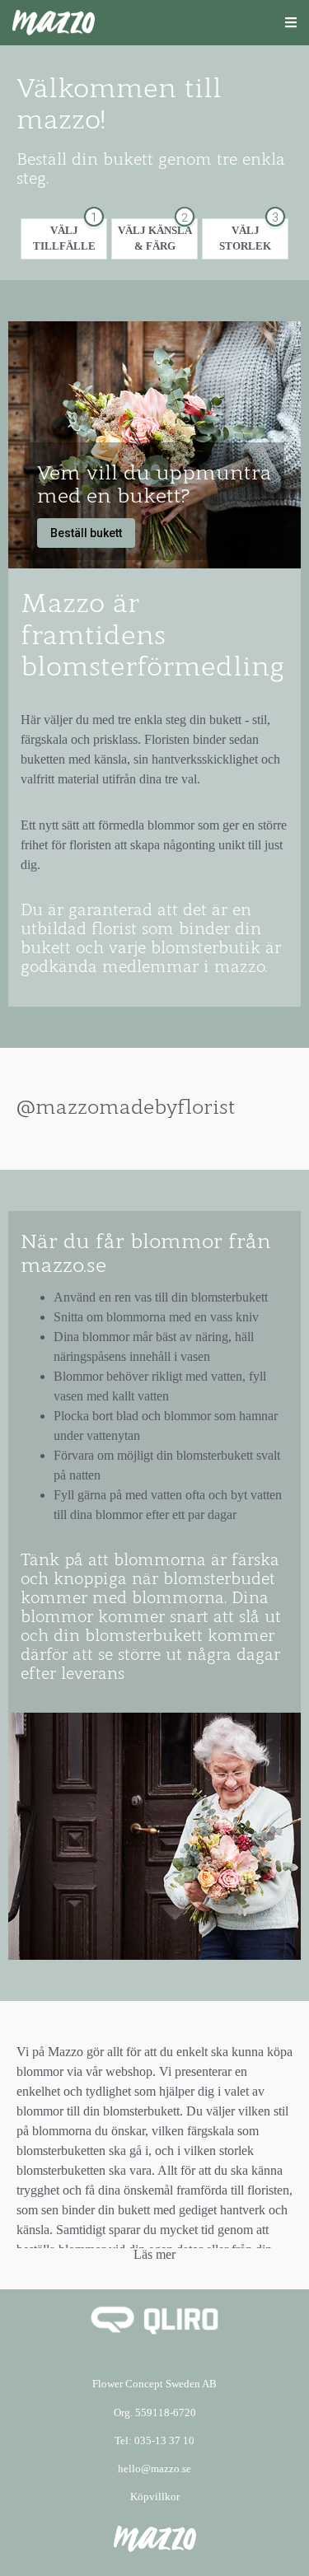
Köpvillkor (155, 2497)
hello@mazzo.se (154, 2469)
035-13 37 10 (164, 2441)
